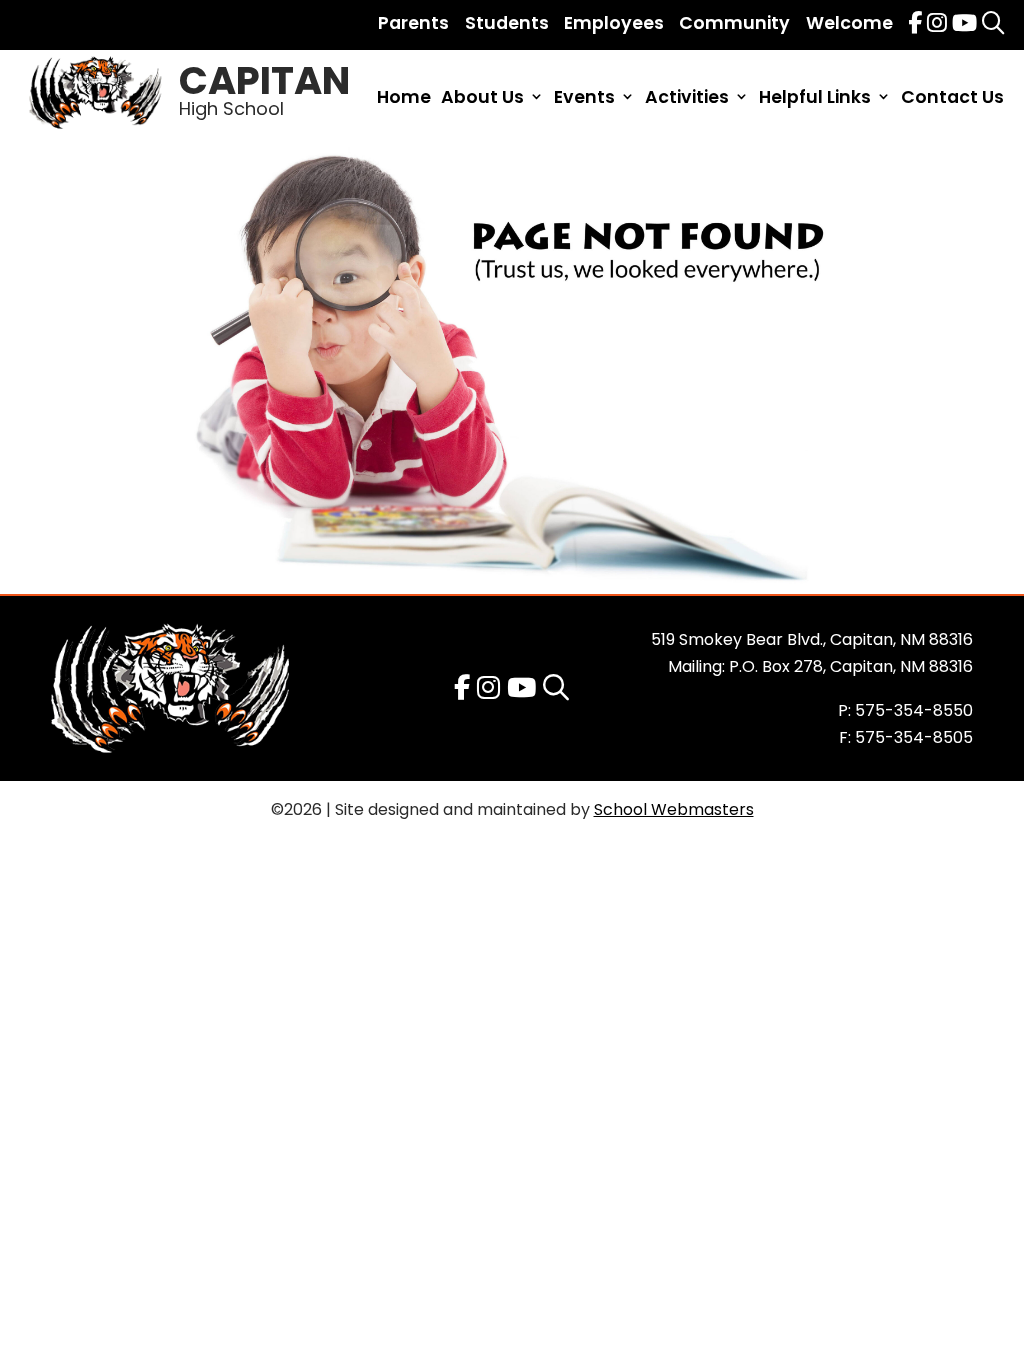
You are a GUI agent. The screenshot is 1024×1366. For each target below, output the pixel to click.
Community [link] (734, 23)
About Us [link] (482, 98)
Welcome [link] (849, 23)
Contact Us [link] (952, 98)
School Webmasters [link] (674, 809)
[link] (915, 23)
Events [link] (584, 98)
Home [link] (404, 98)
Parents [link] (413, 23)
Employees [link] (614, 23)
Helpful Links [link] (815, 98)
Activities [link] (687, 98)
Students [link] (507, 23)
